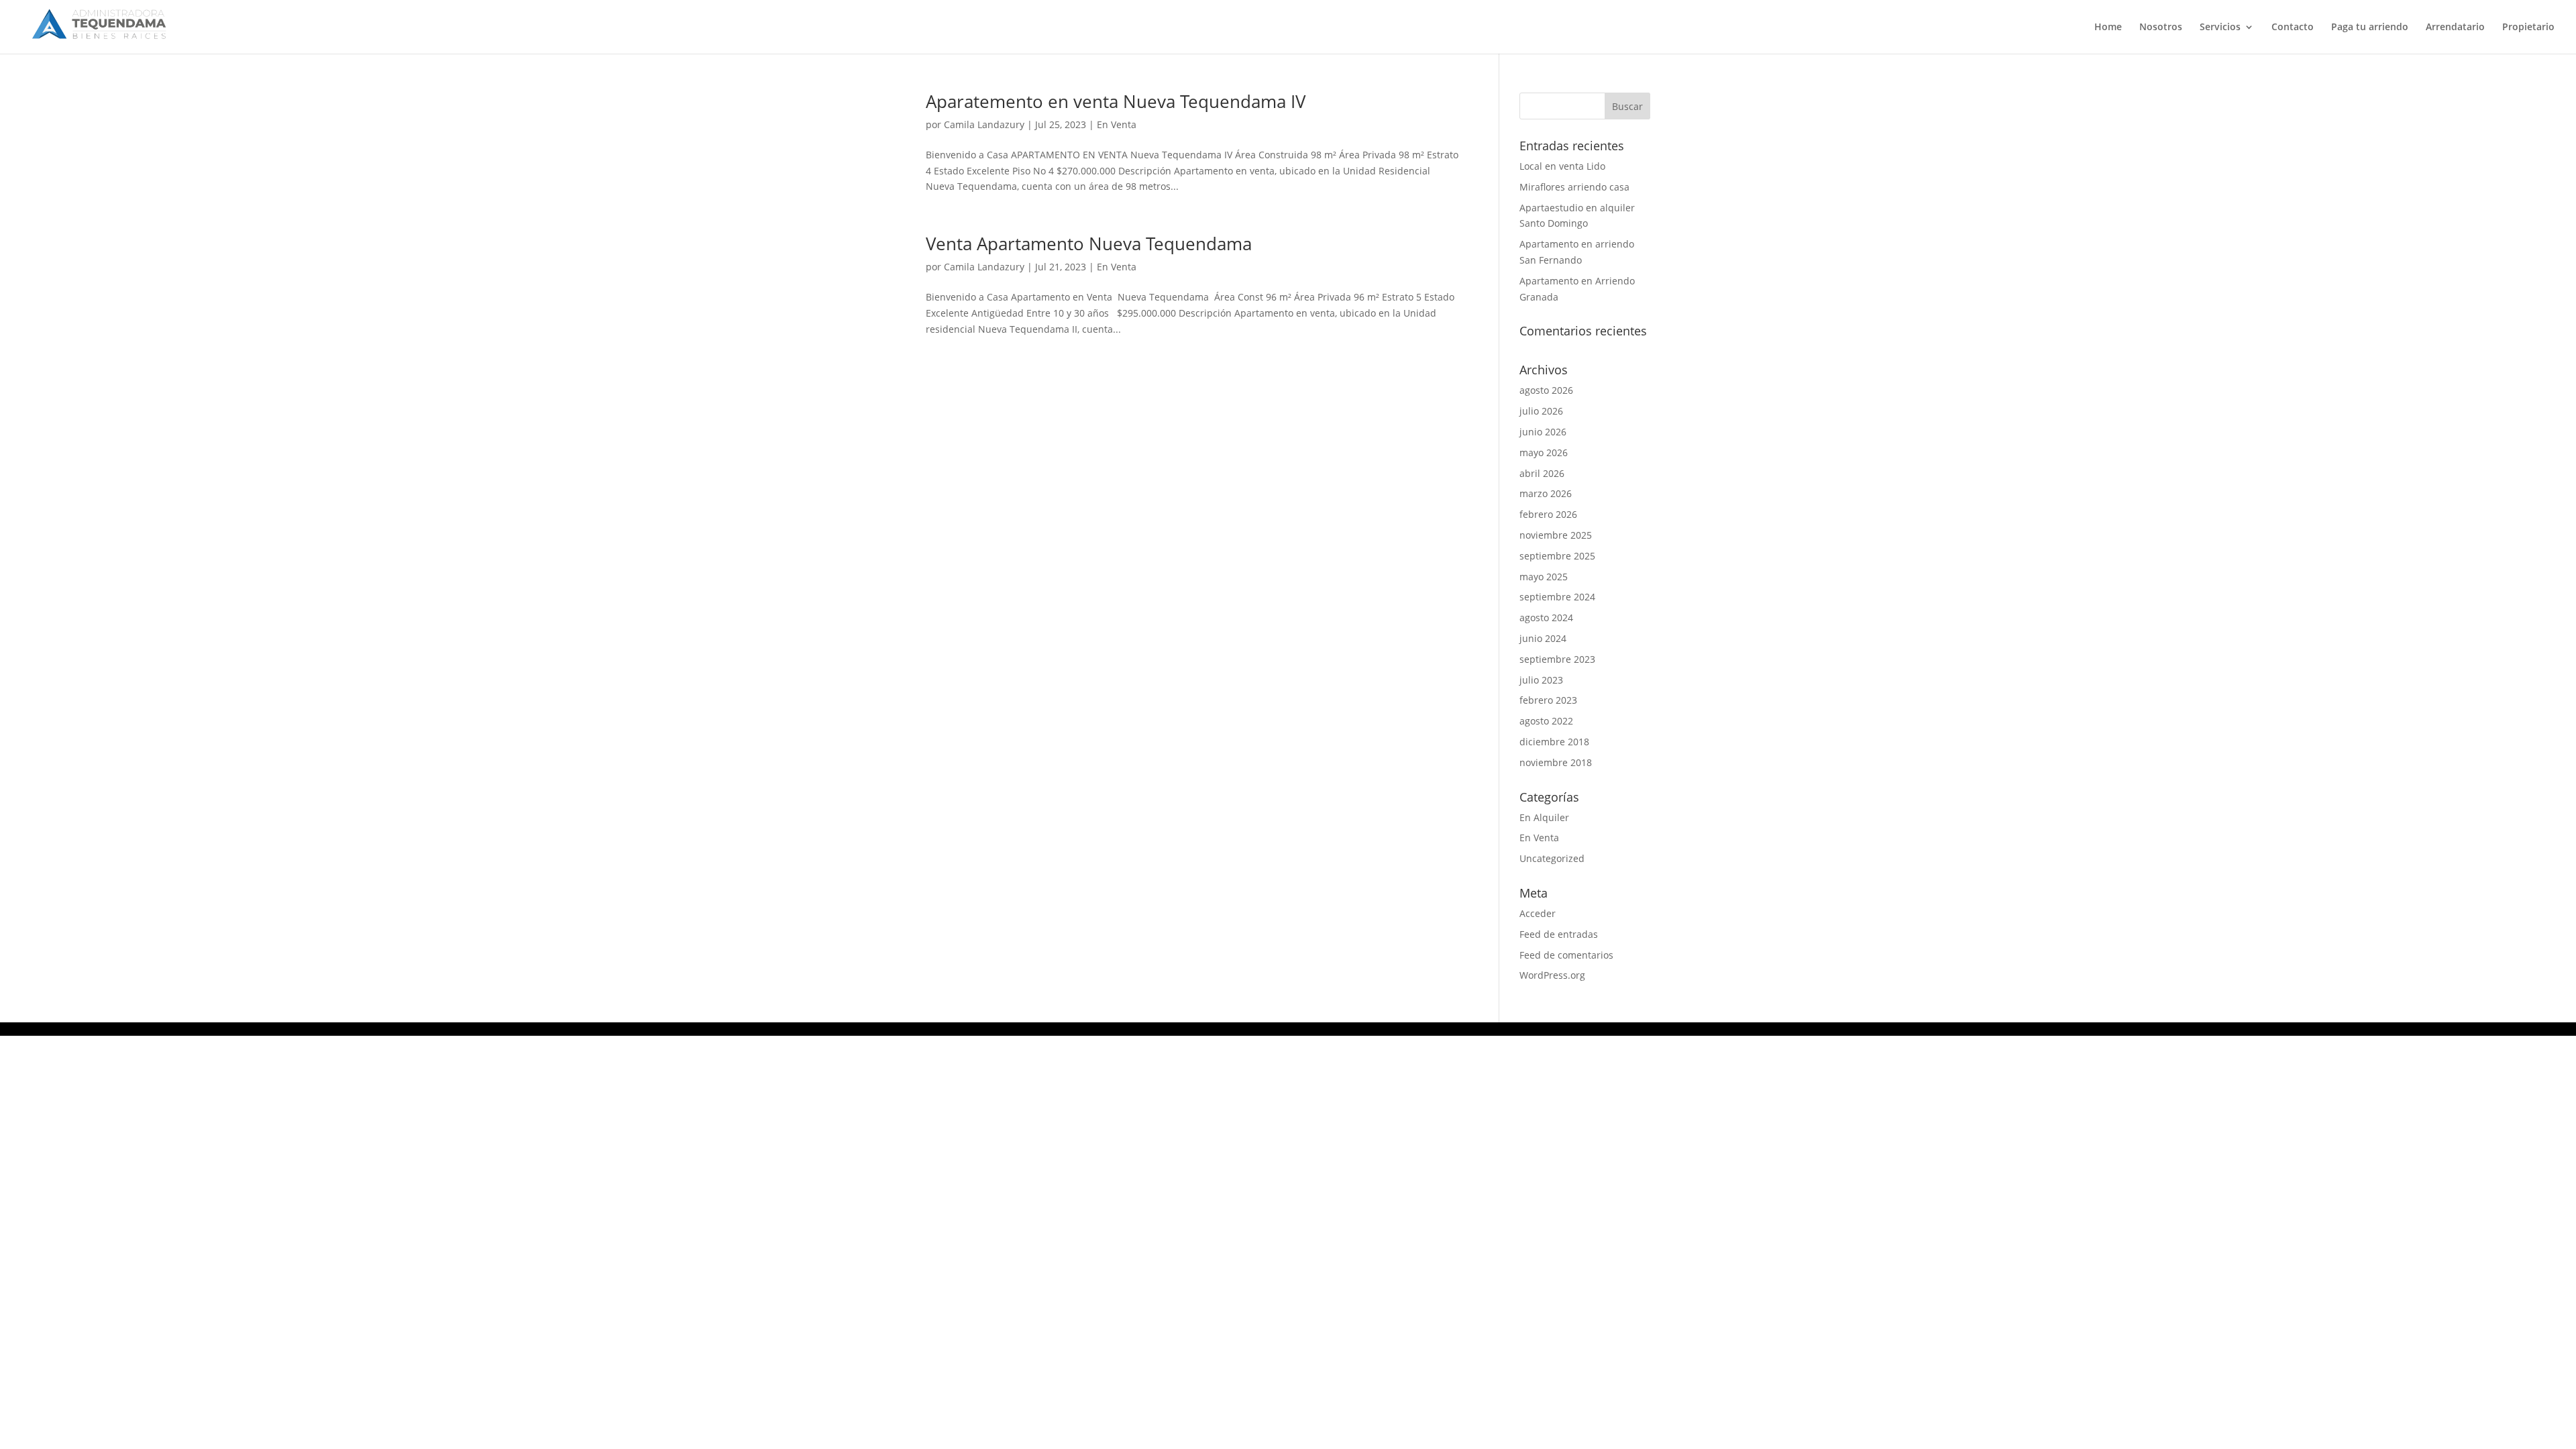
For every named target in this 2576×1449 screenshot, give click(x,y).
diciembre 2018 (1554, 742)
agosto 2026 (1546, 390)
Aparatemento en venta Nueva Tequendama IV (1116, 101)
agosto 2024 (1546, 618)
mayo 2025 (1544, 577)
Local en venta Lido (1562, 166)
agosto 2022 (1546, 721)
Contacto (2293, 28)
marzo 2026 (1546, 493)
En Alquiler (1544, 817)
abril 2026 (1542, 473)
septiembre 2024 (1557, 597)
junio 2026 (1543, 432)
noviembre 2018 (1556, 762)
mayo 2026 (1544, 452)
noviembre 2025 (1556, 535)
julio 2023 (1541, 680)
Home (2108, 28)
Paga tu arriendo (2370, 28)
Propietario (2528, 28)
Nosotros (2161, 28)
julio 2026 (1541, 411)
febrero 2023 (1548, 700)
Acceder (1538, 913)
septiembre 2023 (1557, 659)
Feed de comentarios (1566, 955)
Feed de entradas (1559, 934)
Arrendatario (2455, 28)
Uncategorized (1552, 858)
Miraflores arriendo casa (1574, 187)
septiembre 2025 (1557, 556)
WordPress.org (1552, 975)
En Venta (1117, 124)
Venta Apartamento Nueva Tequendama (1089, 244)
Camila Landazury (984, 124)
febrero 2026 (1548, 514)
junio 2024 (1543, 638)
